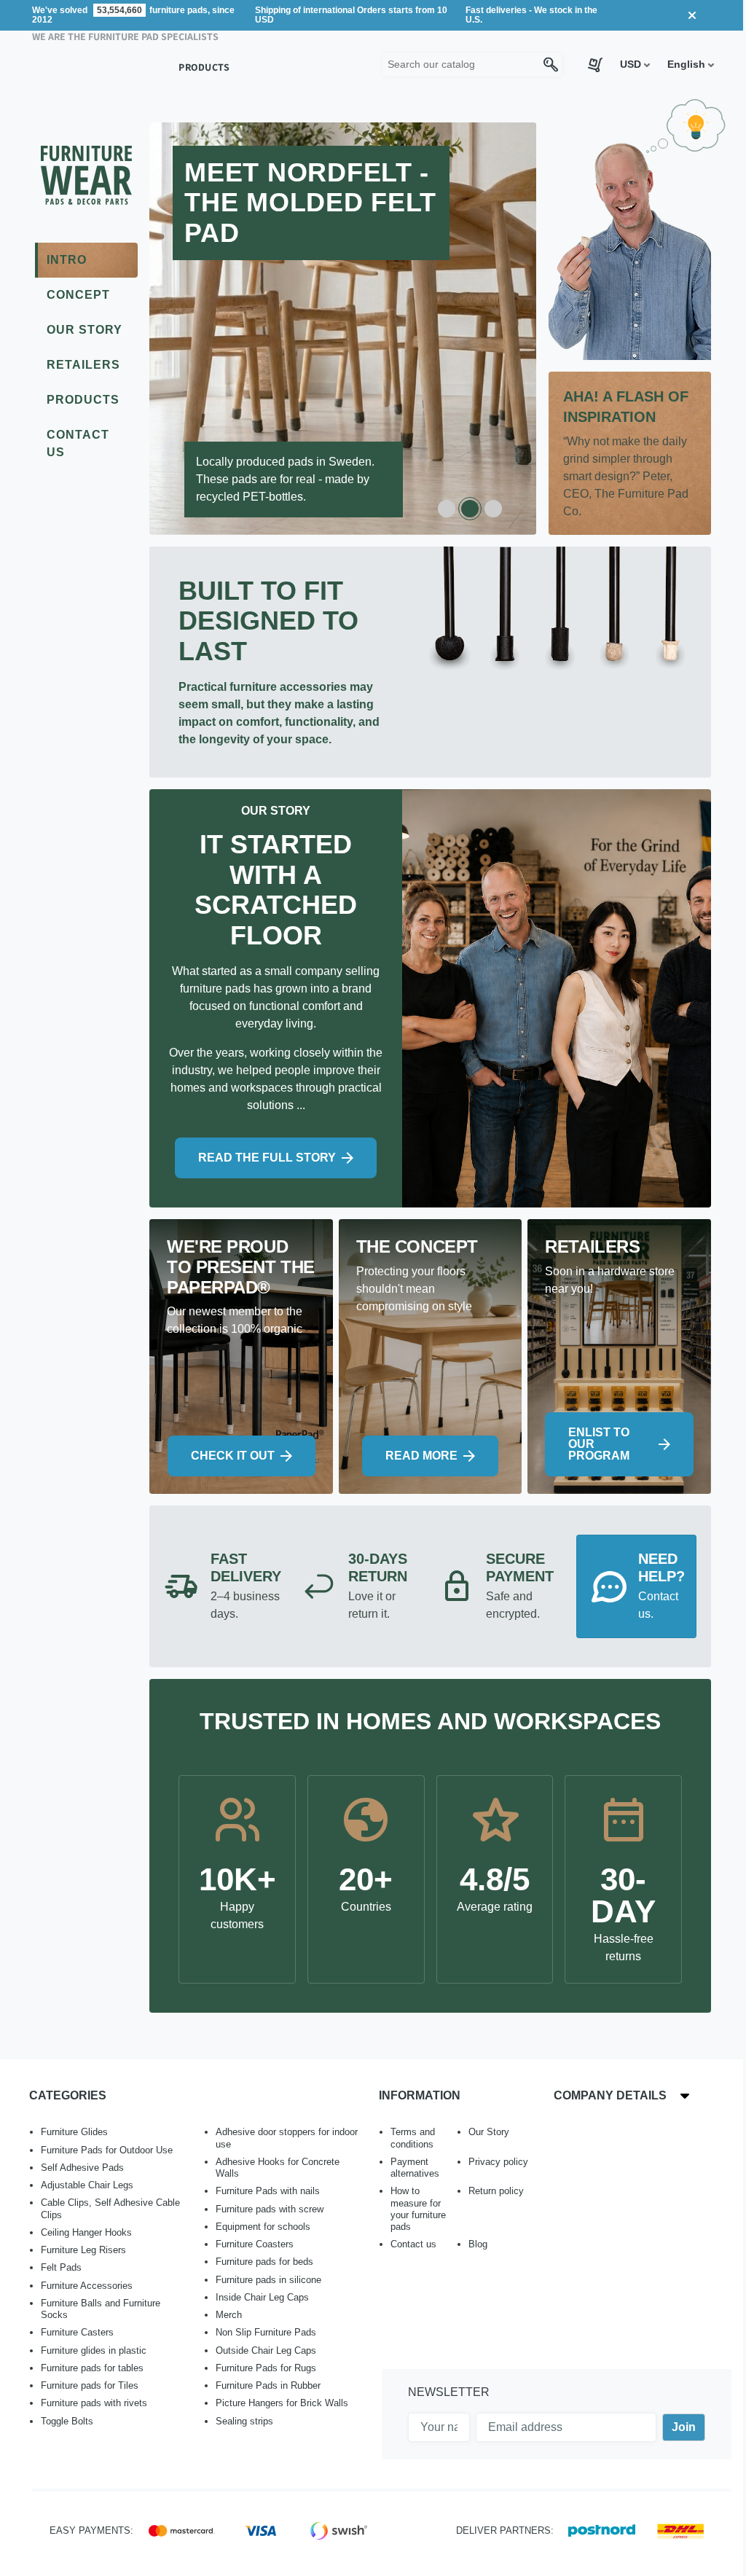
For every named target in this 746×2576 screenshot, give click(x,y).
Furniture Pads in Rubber (268, 2385)
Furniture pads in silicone (268, 2280)
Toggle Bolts (67, 2421)
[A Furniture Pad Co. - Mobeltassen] (86, 183)
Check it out (233, 1456)
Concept (78, 295)
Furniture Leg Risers (83, 2250)
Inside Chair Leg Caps (262, 2297)
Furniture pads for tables (92, 2368)
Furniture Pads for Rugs (266, 2368)
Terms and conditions (413, 2138)
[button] (635, 64)
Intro (67, 260)
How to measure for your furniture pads (418, 2209)
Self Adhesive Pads (82, 2168)
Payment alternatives (415, 2168)
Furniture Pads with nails (268, 2191)
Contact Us (78, 443)
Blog (478, 2244)
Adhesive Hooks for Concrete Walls (278, 2168)
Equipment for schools (263, 2227)
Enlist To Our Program (599, 1444)
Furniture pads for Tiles (90, 2385)
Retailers (83, 365)
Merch (229, 2315)
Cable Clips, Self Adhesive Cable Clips (110, 2208)
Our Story (85, 330)
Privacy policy (498, 2162)
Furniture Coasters (255, 2244)
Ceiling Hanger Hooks (86, 2232)
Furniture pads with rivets (94, 2403)
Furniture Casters (77, 2332)
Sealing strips (244, 2421)
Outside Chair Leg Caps (266, 2350)
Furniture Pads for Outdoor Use (107, 2150)
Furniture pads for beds (264, 2262)
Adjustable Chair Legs (87, 2185)
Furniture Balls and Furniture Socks (101, 2309)
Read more (421, 1456)
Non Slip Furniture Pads (266, 2332)
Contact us (413, 2244)
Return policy (496, 2191)
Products (83, 400)
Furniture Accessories (87, 2286)
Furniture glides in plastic (94, 2350)
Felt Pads (61, 2267)
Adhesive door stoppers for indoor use (287, 2138)
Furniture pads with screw (270, 2209)
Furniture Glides (74, 2132)
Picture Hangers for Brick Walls (282, 2403)
